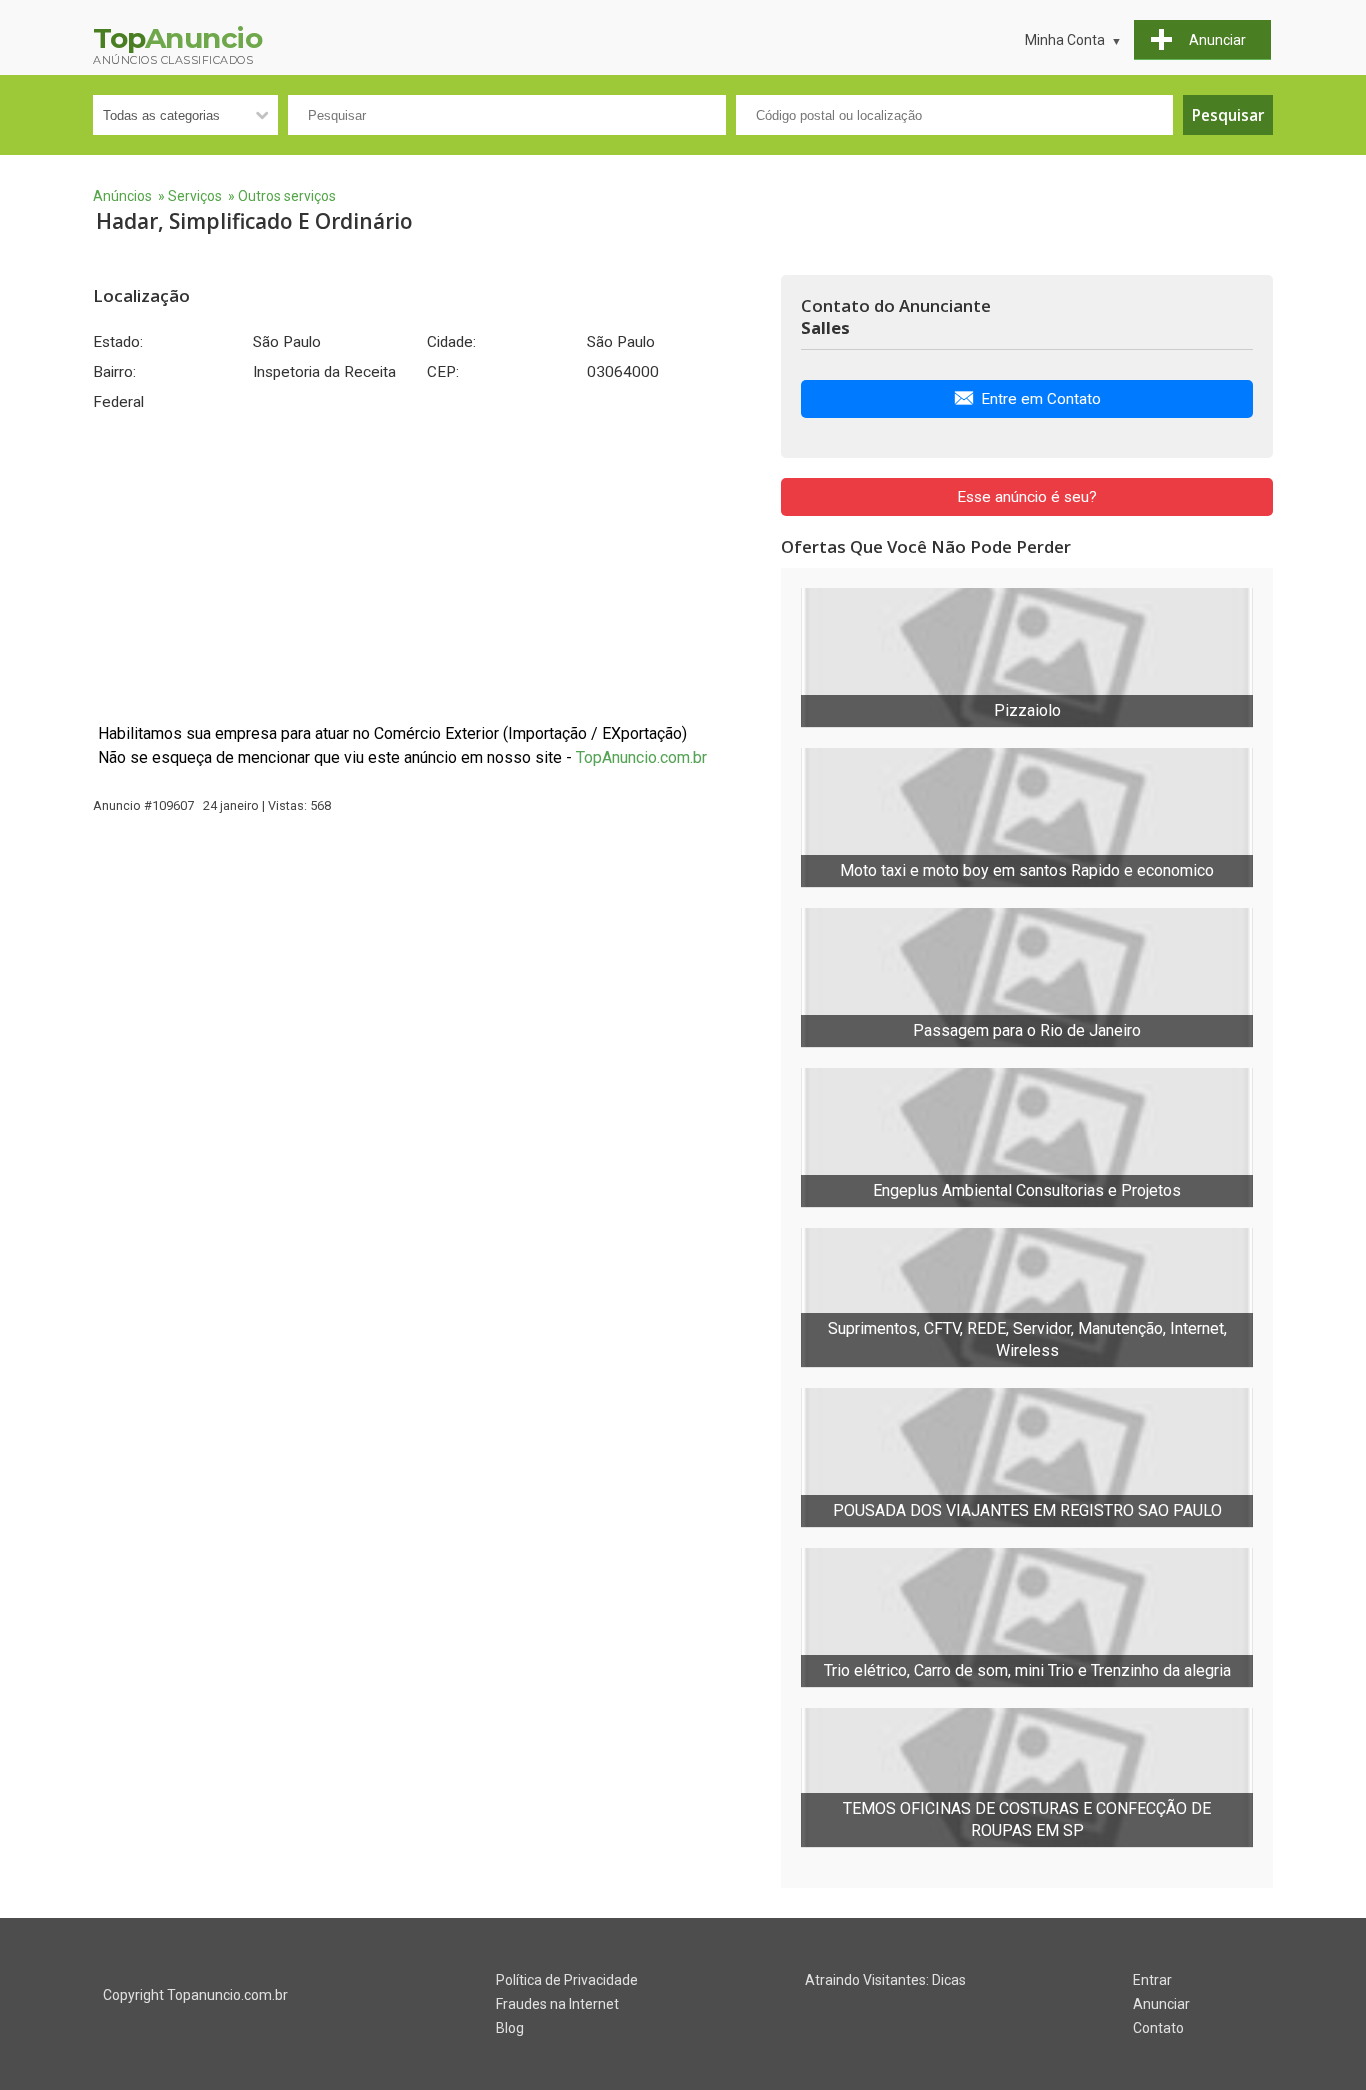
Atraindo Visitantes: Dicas (885, 1980)
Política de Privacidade (567, 1980)
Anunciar (1161, 2004)
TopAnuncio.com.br (641, 757)
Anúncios (122, 196)
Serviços (195, 196)
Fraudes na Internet (557, 2004)
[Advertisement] (427, 567)
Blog (510, 2028)
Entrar (1152, 1980)
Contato (1158, 2028)
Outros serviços (287, 196)
